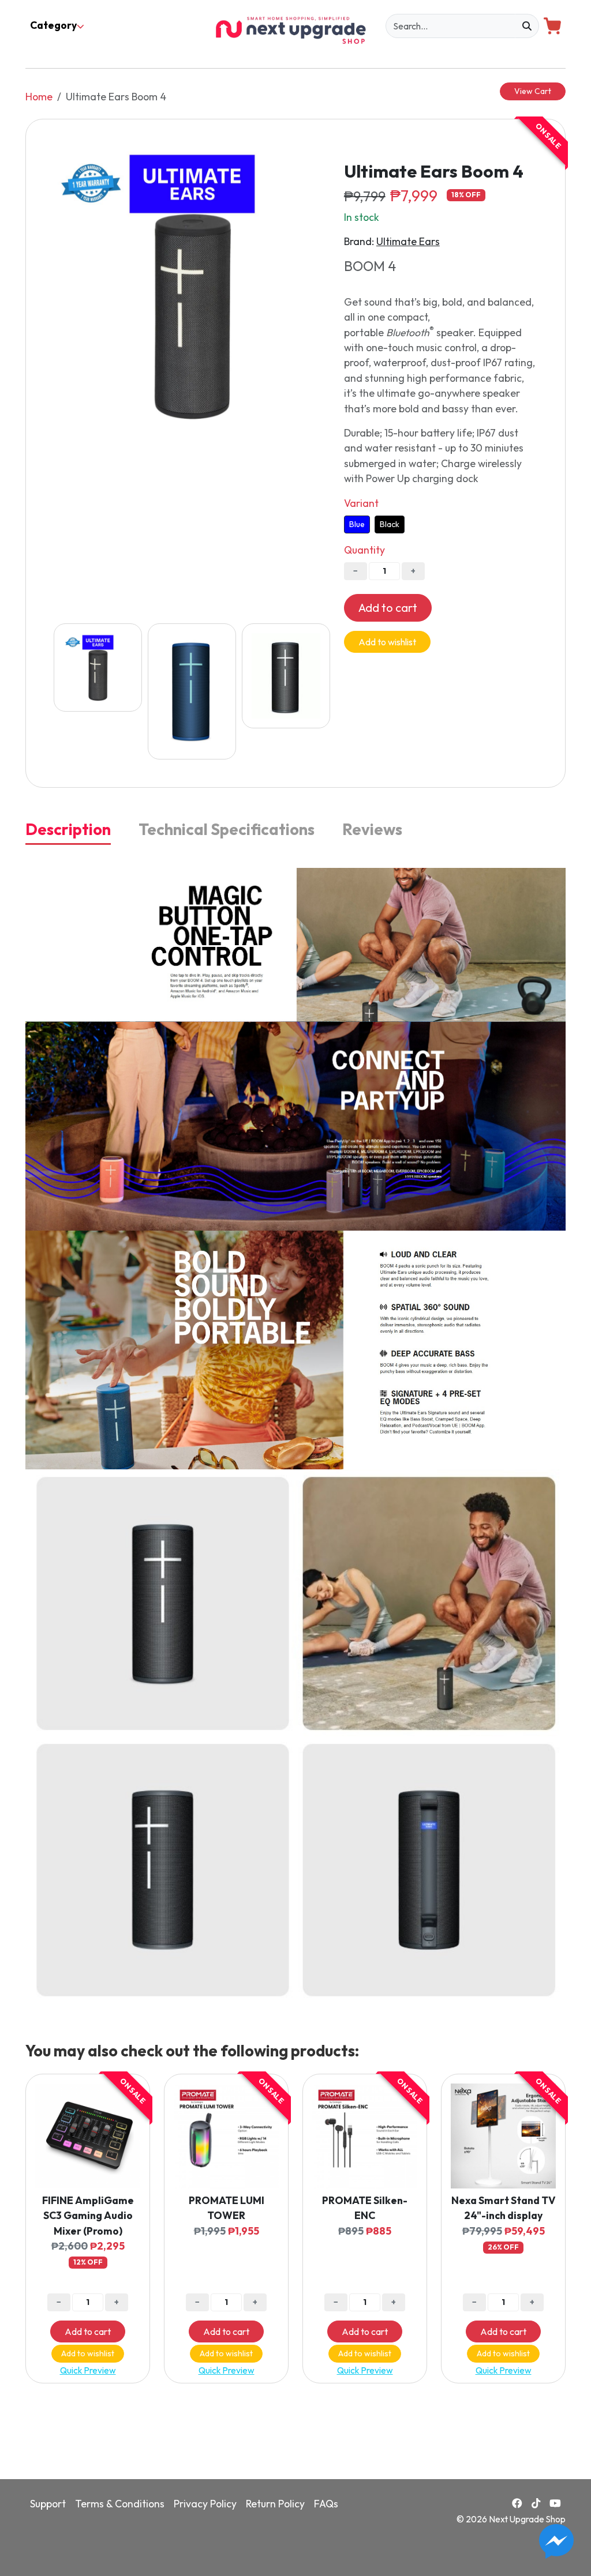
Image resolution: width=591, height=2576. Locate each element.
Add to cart (388, 608)
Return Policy (275, 2504)
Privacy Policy (205, 2504)
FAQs (326, 2504)
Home (39, 97)
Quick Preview (88, 2370)
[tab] (68, 830)
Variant (361, 503)
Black (390, 524)
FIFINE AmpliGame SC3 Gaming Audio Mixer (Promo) (88, 2216)
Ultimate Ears (408, 241)
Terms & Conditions (120, 2504)
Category (53, 25)
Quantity (364, 550)
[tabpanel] (295, 1436)
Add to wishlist (387, 642)
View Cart (533, 91)
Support (48, 2504)
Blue (357, 524)
